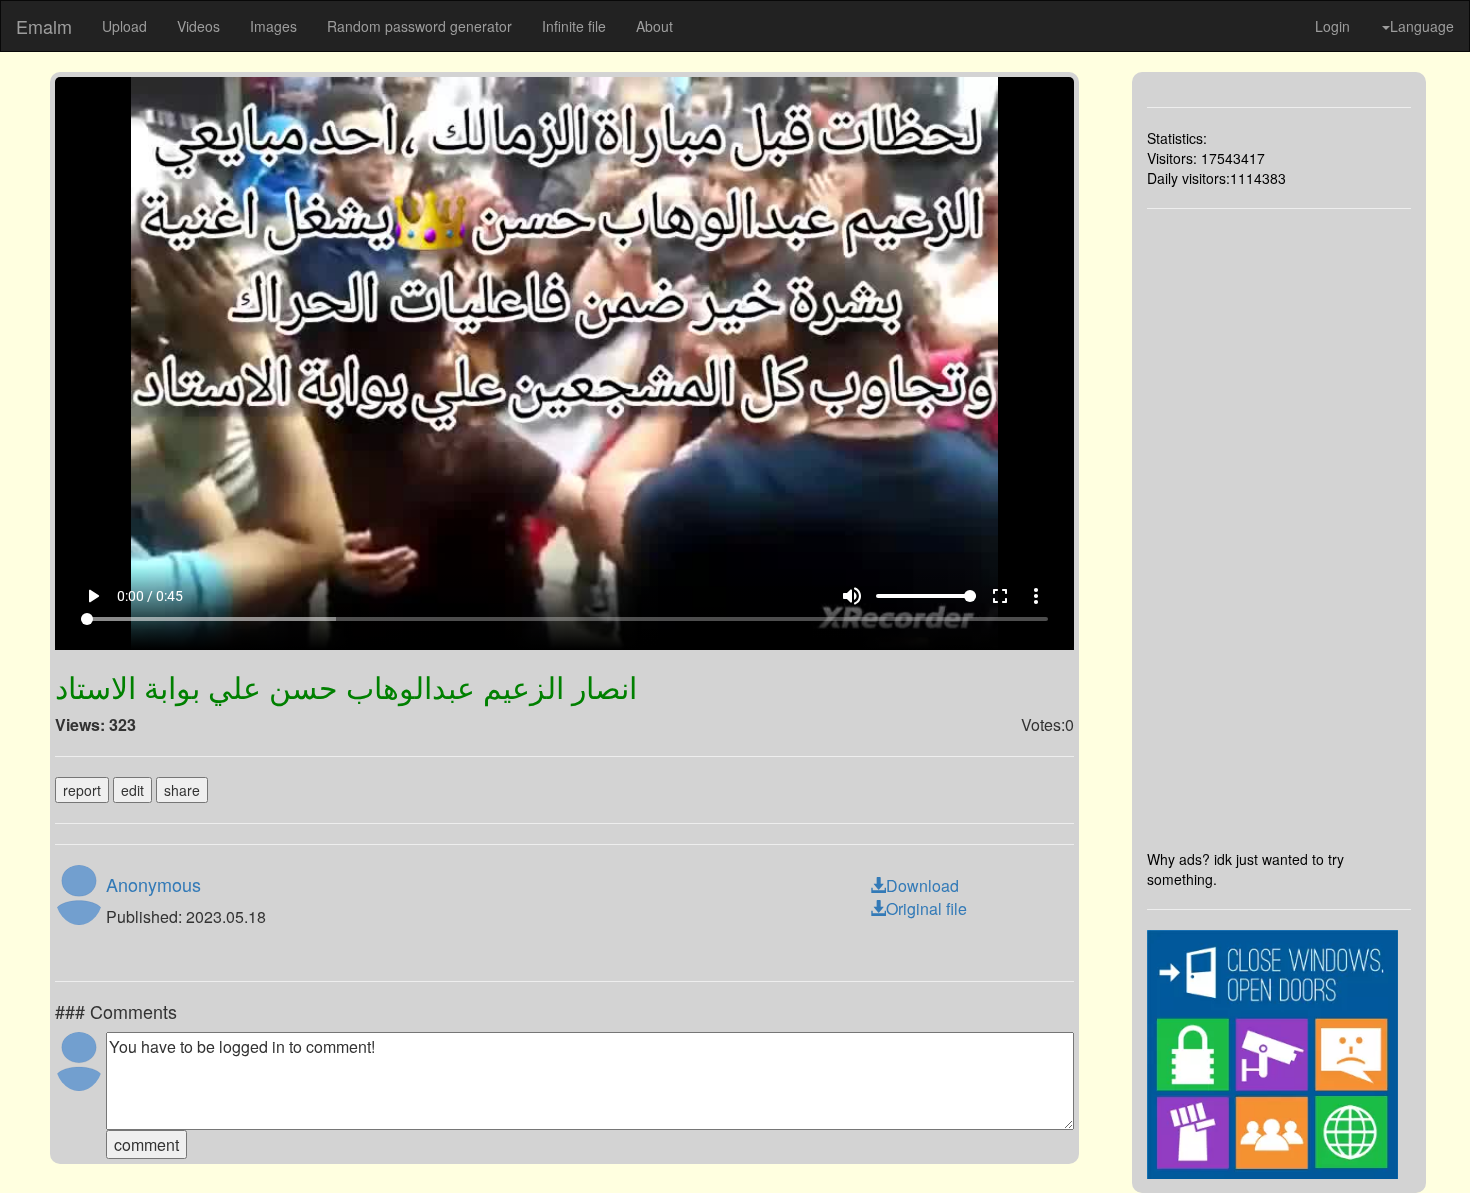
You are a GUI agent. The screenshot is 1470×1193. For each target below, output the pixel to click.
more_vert (1036, 596)
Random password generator (419, 26)
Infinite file (574, 26)
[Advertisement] (1279, 529)
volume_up (852, 596)
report (82, 790)
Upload (124, 26)
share (182, 790)
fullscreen (1000, 596)
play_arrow (93, 596)
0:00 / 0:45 (150, 596)
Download (922, 885)
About (654, 26)
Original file (926, 908)
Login (1332, 26)
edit (132, 790)
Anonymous (153, 884)
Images (273, 26)
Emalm (44, 26)
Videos (198, 26)
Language (1422, 26)
